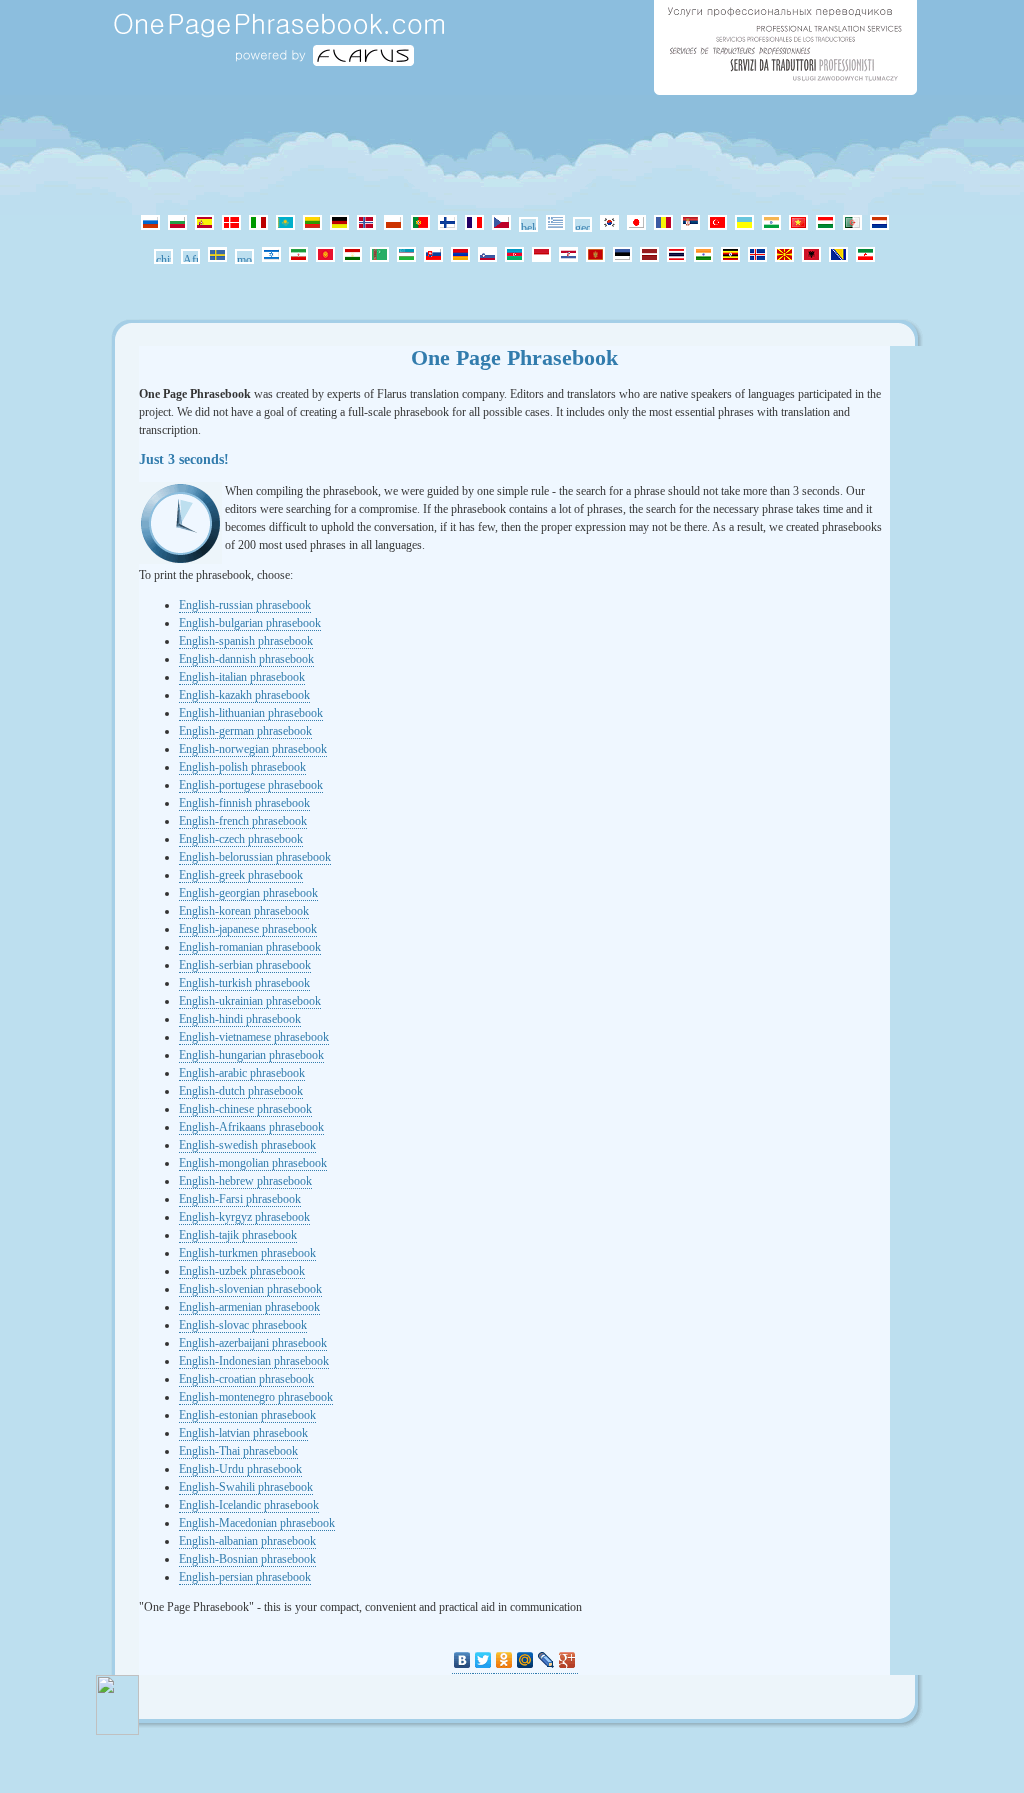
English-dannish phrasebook (246, 659)
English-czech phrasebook (241, 839)
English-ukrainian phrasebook (250, 1001)
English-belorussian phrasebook (255, 857)
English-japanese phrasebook (248, 929)
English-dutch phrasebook (241, 1091)
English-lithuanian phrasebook (251, 713)
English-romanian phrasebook (250, 947)
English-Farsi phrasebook (240, 1199)
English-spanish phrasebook (246, 641)
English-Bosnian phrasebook (247, 1559)
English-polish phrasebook (242, 767)
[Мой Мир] (525, 1660)
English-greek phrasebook (241, 875)
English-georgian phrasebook (248, 893)
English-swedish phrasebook (247, 1145)
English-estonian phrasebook (247, 1415)
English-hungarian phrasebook (251, 1055)
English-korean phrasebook (244, 911)
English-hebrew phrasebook (245, 1181)
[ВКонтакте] (462, 1660)
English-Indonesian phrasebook (254, 1361)
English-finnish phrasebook (244, 803)
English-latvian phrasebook (243, 1433)
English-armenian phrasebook (249, 1307)
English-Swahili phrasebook (246, 1487)
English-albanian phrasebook (247, 1541)
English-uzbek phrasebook (242, 1271)
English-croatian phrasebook (246, 1379)
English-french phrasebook (243, 821)
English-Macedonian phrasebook (257, 1523)
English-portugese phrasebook (251, 785)
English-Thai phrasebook (238, 1451)
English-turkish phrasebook (244, 983)
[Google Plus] (567, 1660)
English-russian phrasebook (245, 605)
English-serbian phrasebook (245, 965)
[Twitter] (483, 1660)
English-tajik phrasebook (238, 1235)
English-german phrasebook (245, 731)
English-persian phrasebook (245, 1577)
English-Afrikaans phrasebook (251, 1127)
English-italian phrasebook (242, 677)
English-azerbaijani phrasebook (253, 1343)
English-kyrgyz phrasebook (244, 1217)
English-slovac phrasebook (243, 1325)
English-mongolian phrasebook (253, 1163)
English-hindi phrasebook (240, 1019)
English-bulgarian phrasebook (250, 623)
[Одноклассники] (504, 1660)
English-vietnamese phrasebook (254, 1037)
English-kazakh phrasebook (244, 695)
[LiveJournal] (546, 1660)
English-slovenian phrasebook (250, 1289)
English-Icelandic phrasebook (249, 1505)
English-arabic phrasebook (242, 1073)
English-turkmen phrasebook (247, 1253)
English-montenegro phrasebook (256, 1397)
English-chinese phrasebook (245, 1109)
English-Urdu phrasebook (240, 1469)
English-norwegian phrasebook (253, 749)
